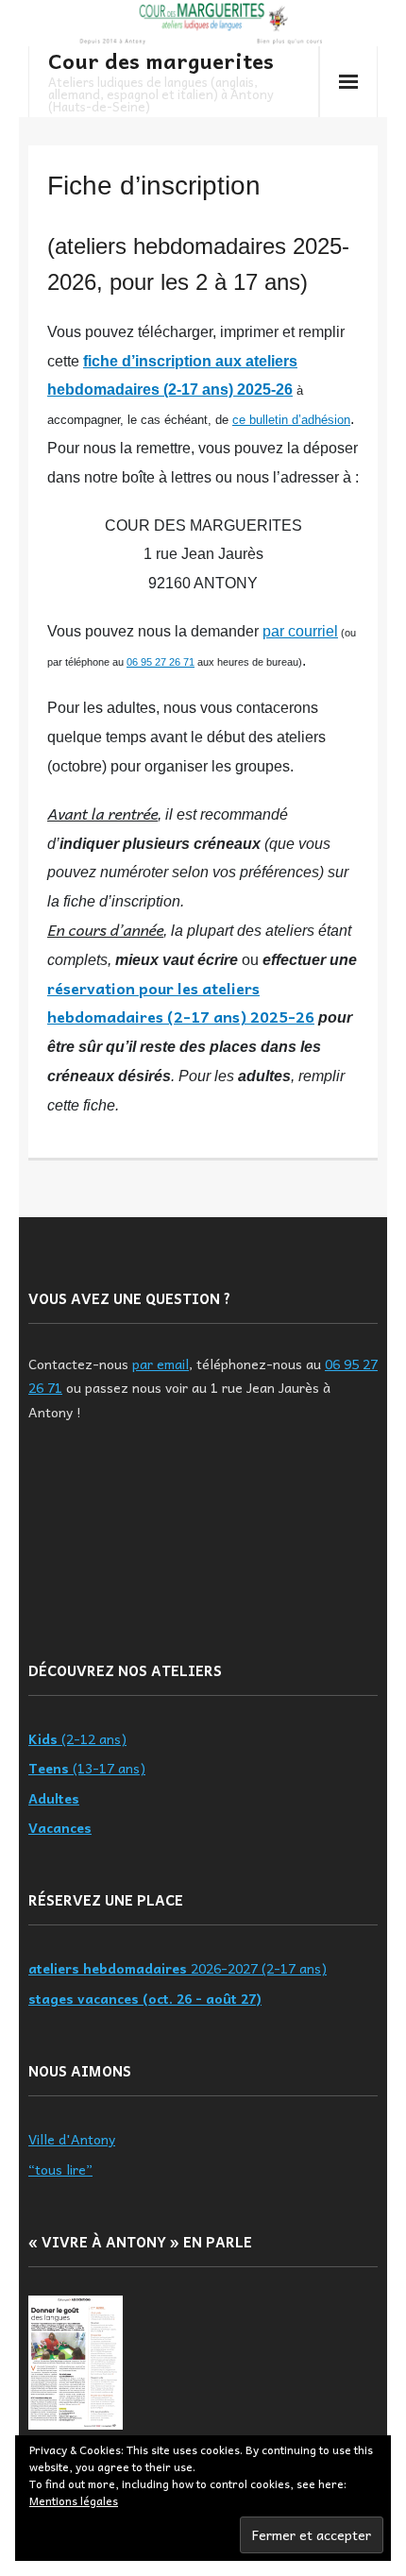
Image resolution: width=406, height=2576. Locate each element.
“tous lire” (60, 2169)
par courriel (300, 631)
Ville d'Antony (72, 2139)
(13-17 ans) (87, 1768)
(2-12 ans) (77, 1738)
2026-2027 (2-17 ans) (178, 1968)
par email (161, 1364)
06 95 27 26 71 (161, 662)
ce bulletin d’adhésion (291, 420)
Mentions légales (74, 2500)
